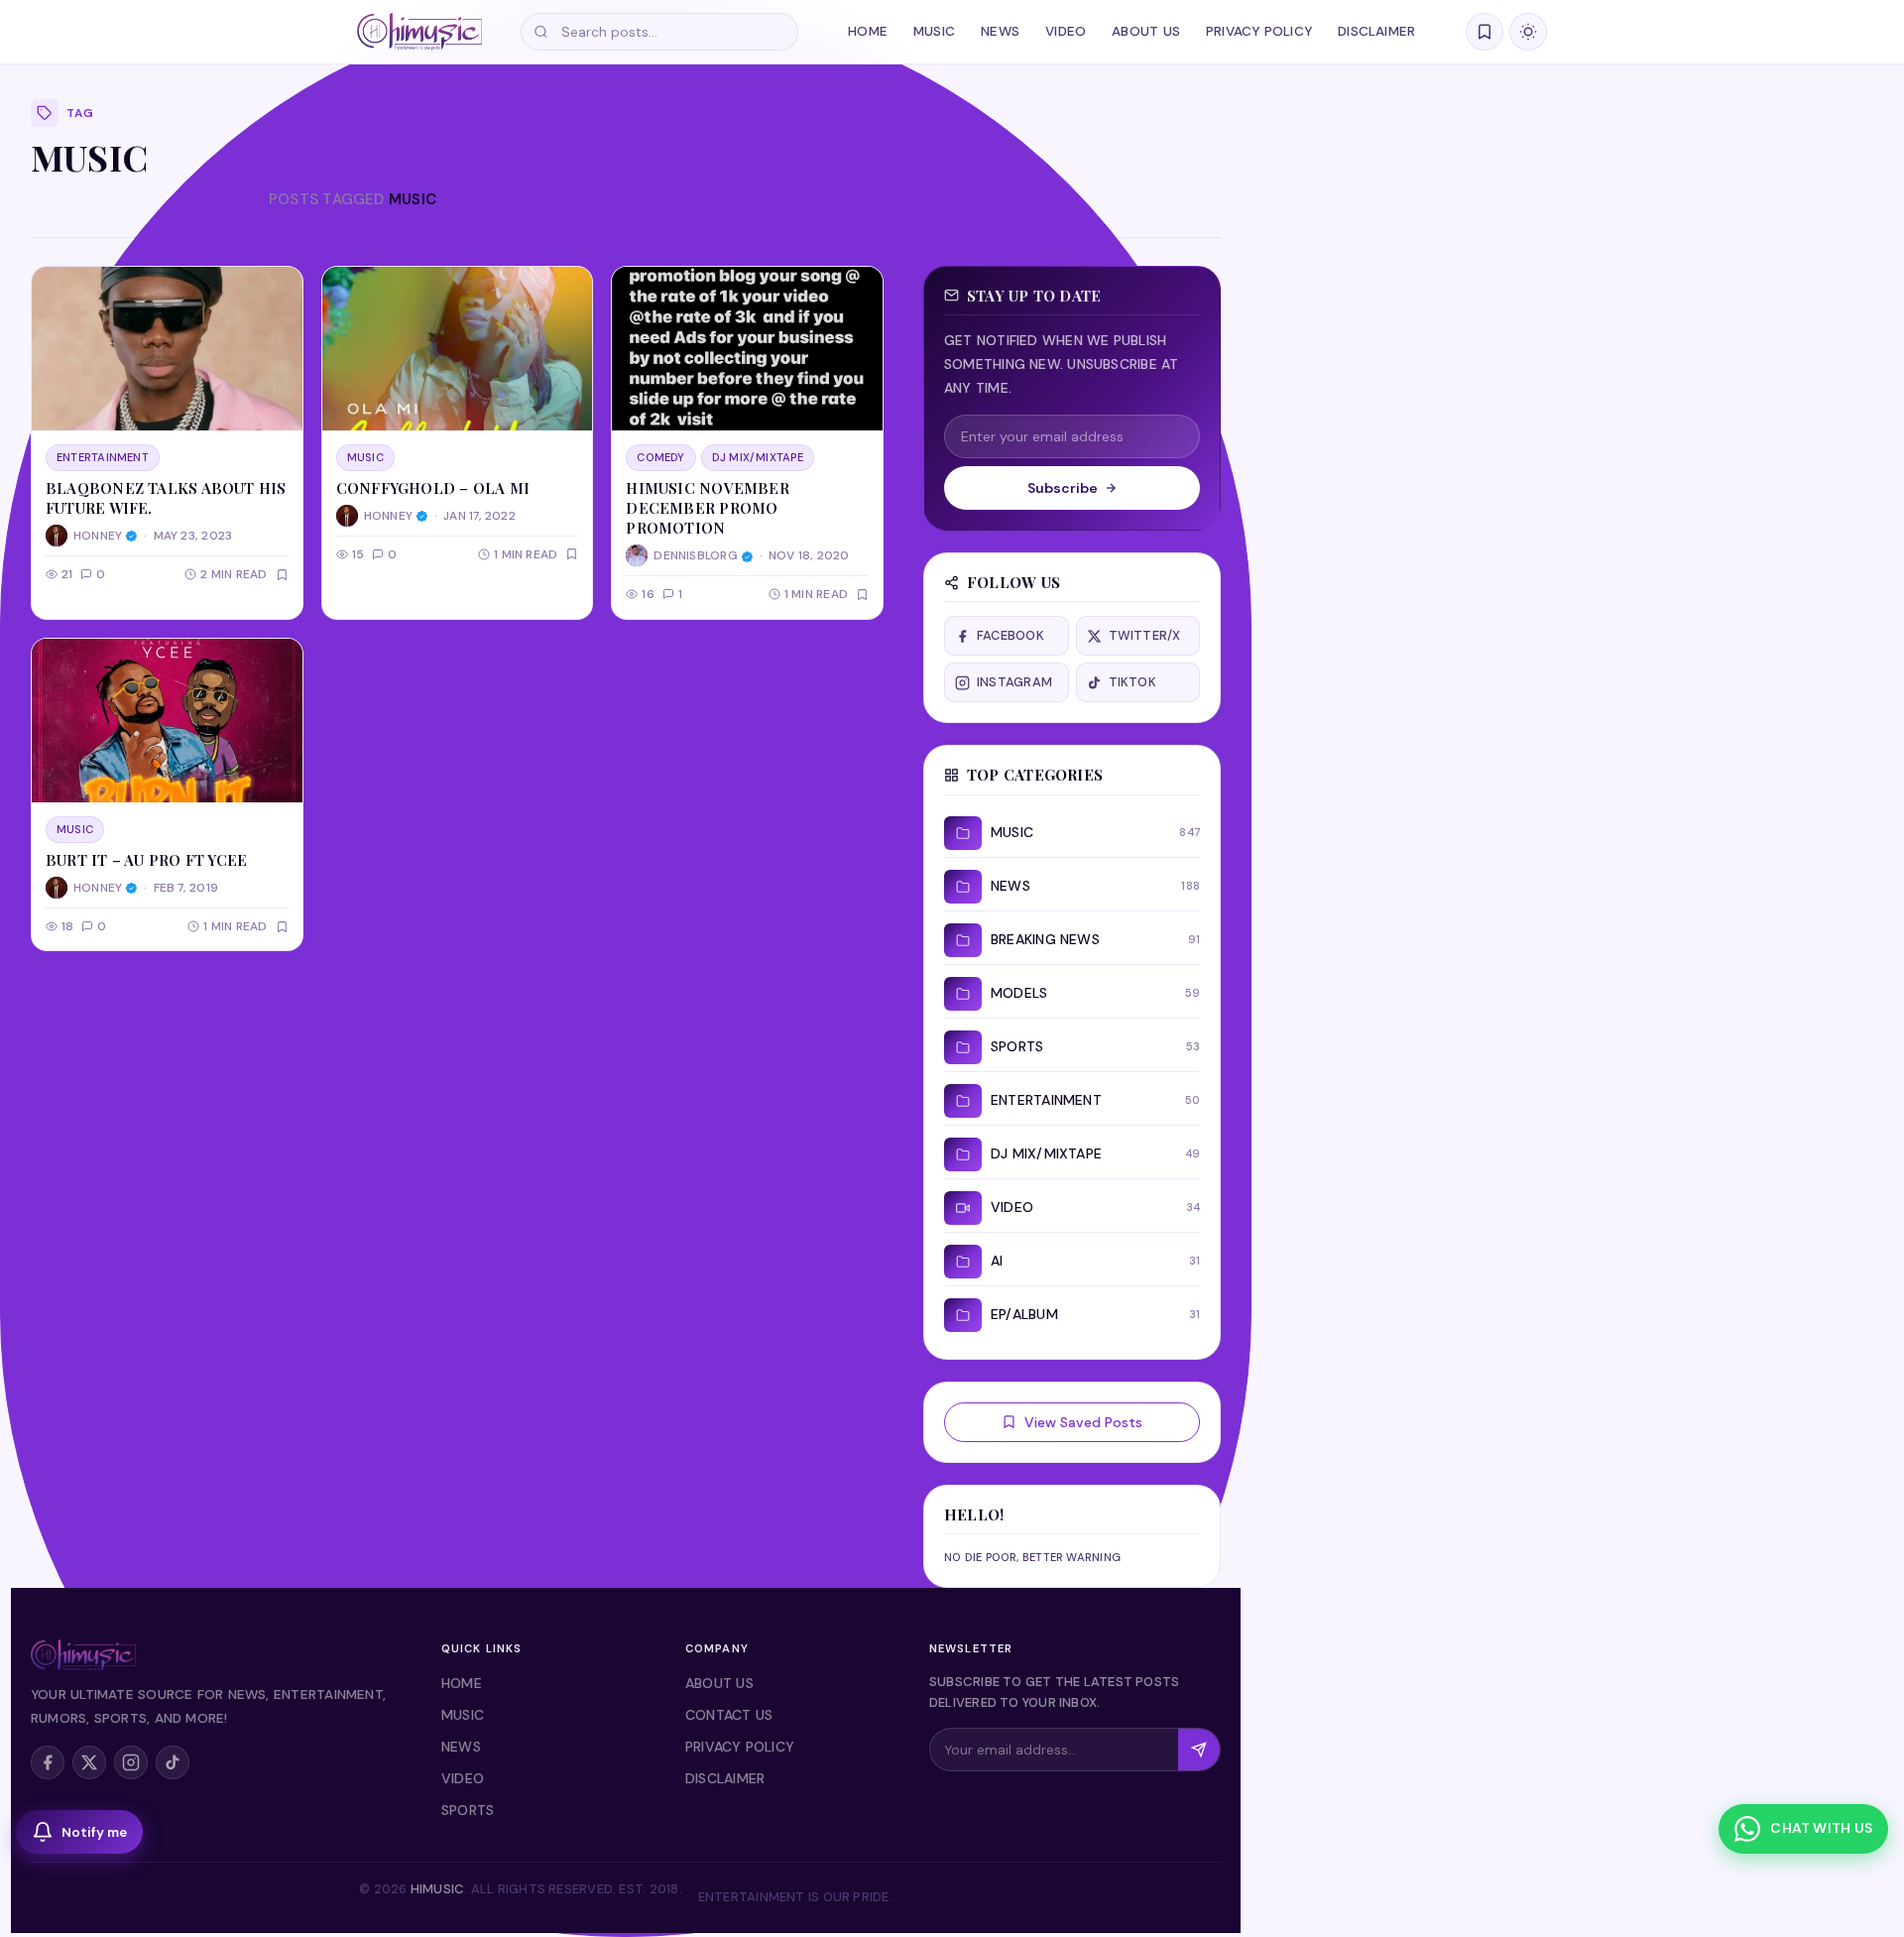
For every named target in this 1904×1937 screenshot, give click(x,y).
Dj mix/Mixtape (758, 457)
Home (868, 31)
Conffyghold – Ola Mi (433, 488)
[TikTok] (173, 1762)
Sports (468, 1810)
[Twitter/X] (89, 1762)
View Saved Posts (1083, 1422)
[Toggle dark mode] (1528, 32)
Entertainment (103, 457)
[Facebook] (48, 1762)
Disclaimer (1376, 31)
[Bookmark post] (282, 575)
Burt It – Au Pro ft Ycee (146, 860)
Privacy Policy (1259, 31)
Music (934, 31)
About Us (1146, 31)
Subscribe (1063, 488)
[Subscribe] (1199, 1750)
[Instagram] (131, 1762)
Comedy (660, 457)
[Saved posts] (1485, 32)
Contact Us (729, 1715)
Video (1066, 31)
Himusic (438, 1889)
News (1000, 31)
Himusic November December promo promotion (708, 508)
